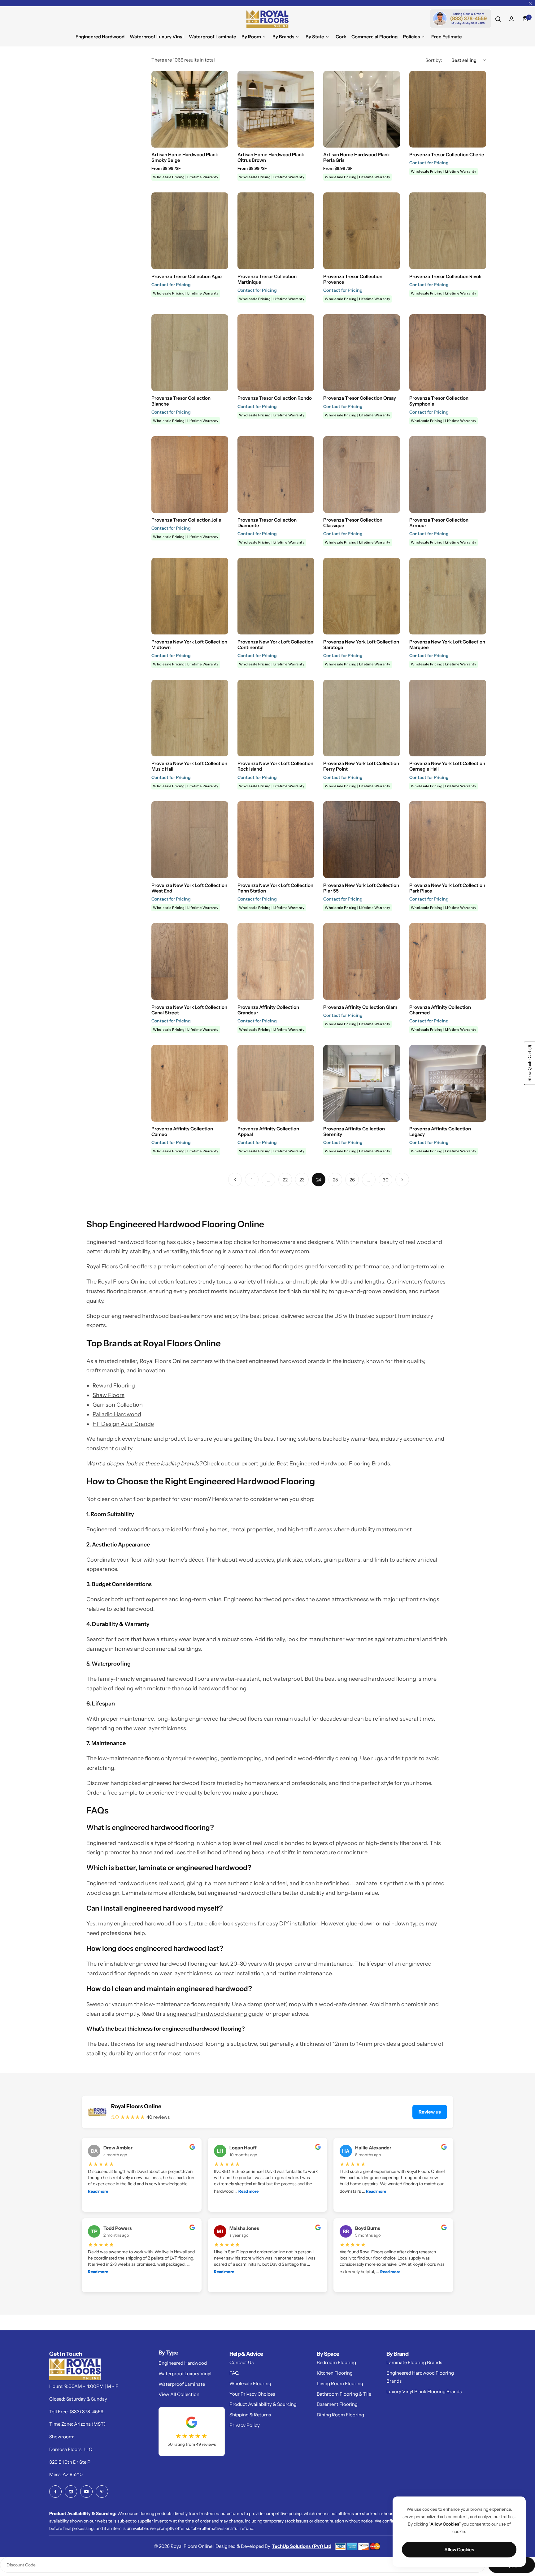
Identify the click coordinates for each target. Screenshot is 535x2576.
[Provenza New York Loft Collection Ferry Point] (362, 718)
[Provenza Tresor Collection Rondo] (276, 353)
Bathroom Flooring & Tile (344, 2394)
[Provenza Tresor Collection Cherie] (448, 109)
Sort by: (434, 60)
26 (352, 1180)
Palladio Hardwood (117, 1414)
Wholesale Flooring (250, 2383)
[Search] (498, 19)
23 (302, 1180)
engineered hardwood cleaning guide (215, 2014)
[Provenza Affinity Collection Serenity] (362, 1083)
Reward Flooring (114, 1386)
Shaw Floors (109, 1395)
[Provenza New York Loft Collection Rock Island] (276, 718)
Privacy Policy (245, 2425)
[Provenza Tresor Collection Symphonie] (448, 353)
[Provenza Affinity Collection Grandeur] (276, 961)
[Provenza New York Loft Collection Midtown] (190, 596)
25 (335, 1180)
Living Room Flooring (340, 2383)
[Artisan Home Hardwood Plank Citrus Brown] (276, 109)
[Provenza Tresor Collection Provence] (362, 231)
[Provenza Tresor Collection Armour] (448, 475)
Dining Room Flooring (340, 2415)
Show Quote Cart (530, 1063)
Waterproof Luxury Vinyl (185, 2374)
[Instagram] (71, 2492)
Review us (430, 2112)
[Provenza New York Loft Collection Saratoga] (362, 596)
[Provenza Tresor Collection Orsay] (362, 353)
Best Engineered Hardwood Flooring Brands (333, 1464)
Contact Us (241, 2362)
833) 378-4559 (87, 2412)
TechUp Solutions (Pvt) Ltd (302, 2546)
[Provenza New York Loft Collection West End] (190, 840)
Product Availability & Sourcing (263, 2404)
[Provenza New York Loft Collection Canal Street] (190, 961)
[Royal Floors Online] (267, 19)
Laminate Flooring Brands (414, 2362)
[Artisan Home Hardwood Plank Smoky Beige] (190, 109)
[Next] (402, 1180)
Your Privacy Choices (252, 2394)
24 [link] (319, 1180)
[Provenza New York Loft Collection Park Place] (448, 840)
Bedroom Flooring (336, 2362)
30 (386, 1180)
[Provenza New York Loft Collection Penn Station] (276, 840)
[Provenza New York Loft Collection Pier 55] (362, 840)
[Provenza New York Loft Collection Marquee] (448, 596)
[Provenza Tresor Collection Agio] (190, 231)
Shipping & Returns (250, 2415)
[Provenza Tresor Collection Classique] (362, 475)
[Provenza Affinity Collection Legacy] (448, 1083)
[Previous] (235, 1180)
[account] (511, 19)
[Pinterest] (102, 2492)
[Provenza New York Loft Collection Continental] (276, 596)
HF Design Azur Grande (123, 1424)
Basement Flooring (337, 2404)
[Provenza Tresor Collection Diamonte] (276, 475)
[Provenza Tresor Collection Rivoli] (448, 231)
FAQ (234, 2373)
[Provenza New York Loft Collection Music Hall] (190, 718)
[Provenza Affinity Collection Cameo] (190, 1083)
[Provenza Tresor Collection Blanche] (190, 353)
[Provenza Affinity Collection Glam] (362, 961)
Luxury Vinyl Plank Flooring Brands (424, 2391)
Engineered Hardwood (183, 2363)
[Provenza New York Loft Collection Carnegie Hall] (448, 718)
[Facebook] (55, 2492)
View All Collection (179, 2394)
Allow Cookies (459, 2550)
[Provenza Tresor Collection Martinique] (276, 231)
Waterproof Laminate (182, 2384)
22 (285, 1180)
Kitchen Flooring (335, 2373)
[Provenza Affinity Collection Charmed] (448, 961)
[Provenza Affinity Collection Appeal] (276, 1083)
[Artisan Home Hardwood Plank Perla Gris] (362, 109)
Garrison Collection (118, 1405)
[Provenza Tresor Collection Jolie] (190, 475)
